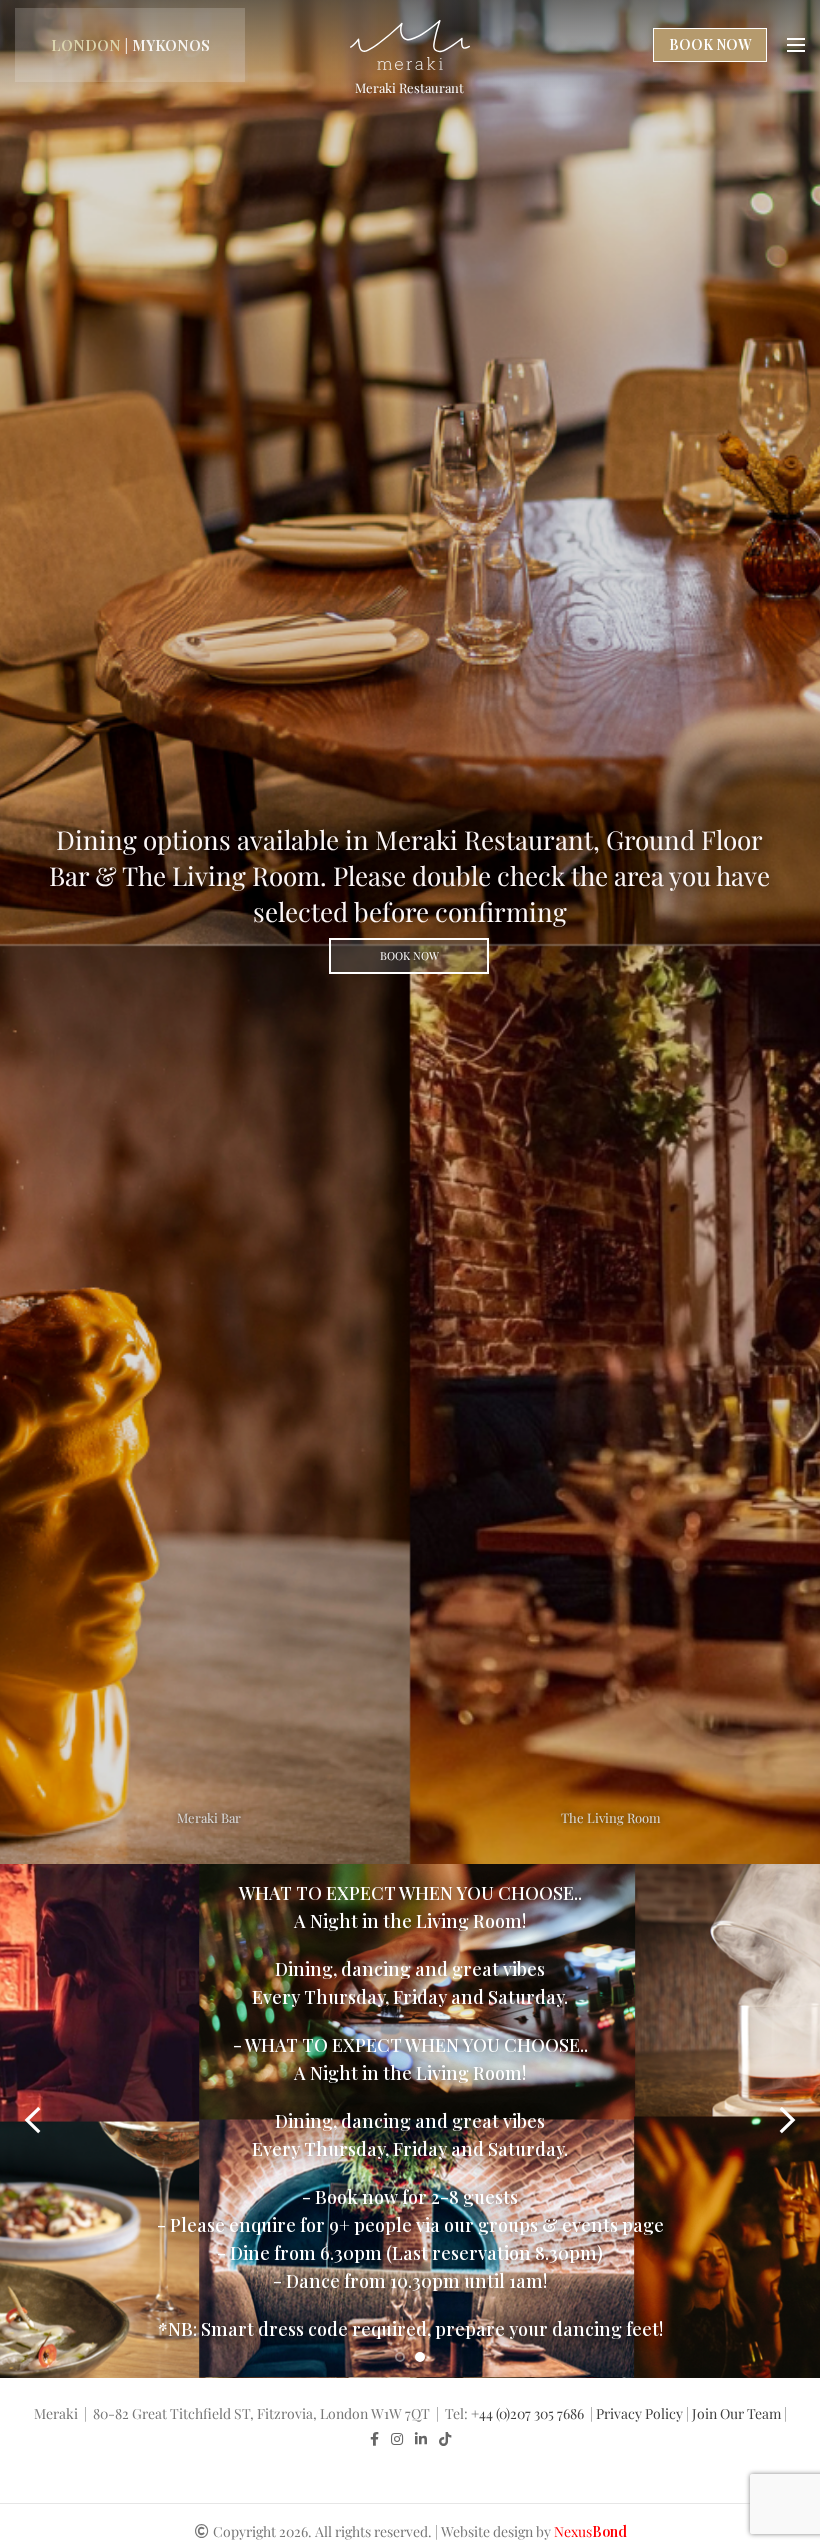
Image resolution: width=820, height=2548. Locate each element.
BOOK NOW (710, 44)
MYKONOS (171, 45)
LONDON (86, 45)
